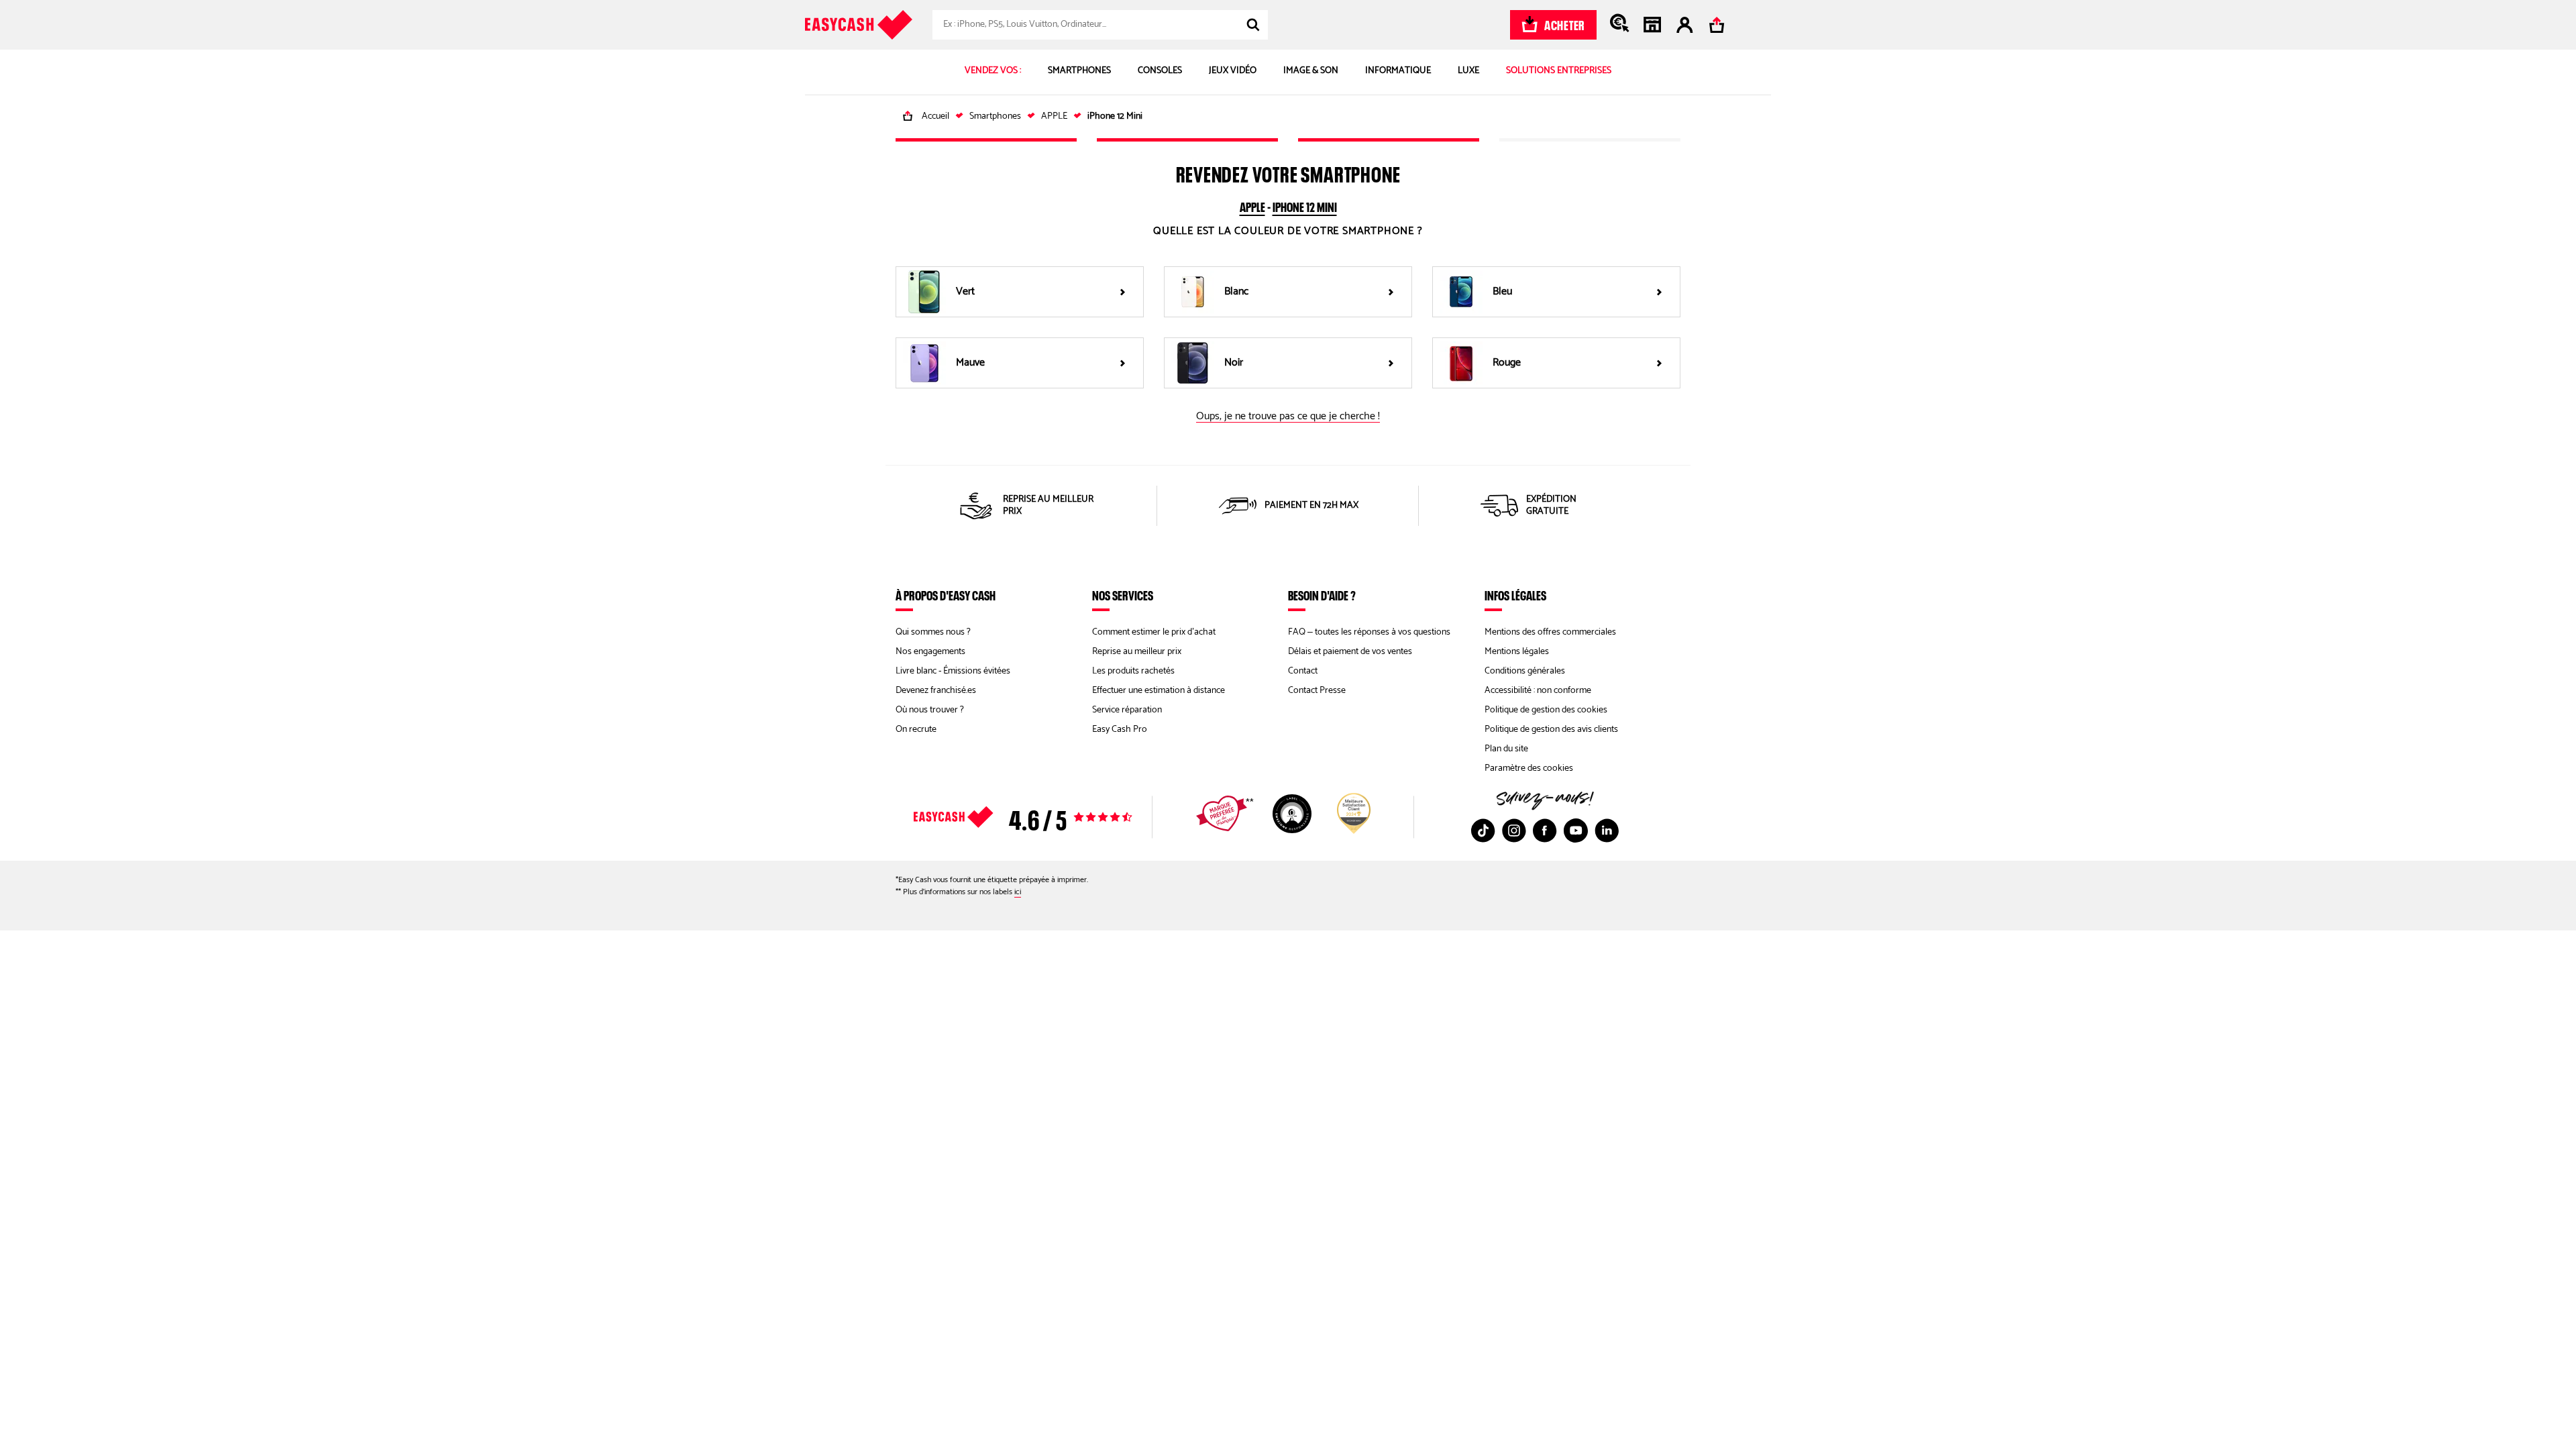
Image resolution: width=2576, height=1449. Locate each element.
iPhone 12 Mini (1305, 205)
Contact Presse (1317, 691)
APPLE (1252, 205)
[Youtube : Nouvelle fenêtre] (1576, 830)
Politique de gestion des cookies (1546, 710)
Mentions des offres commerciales (1550, 632)
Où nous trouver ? (930, 710)
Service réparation (1127, 710)
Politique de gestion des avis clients (1551, 730)
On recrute (916, 730)
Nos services (1123, 595)
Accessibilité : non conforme (1538, 691)
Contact (1303, 671)
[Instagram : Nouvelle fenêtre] (1514, 830)
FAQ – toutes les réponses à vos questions (1369, 632)
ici (1018, 892)
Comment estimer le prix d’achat (1154, 632)
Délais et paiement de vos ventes (1350, 652)
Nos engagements (930, 652)
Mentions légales (1517, 652)
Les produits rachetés (1133, 671)
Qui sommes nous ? (933, 632)
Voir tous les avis (1046, 817)
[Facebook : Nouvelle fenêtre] (1545, 830)
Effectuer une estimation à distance (1159, 691)
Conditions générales (1525, 671)
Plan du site (1506, 749)
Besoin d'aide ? (1322, 595)
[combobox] (1100, 25)
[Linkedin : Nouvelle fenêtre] (1607, 830)
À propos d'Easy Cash (946, 595)
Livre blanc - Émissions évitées (953, 671)
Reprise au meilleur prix (1137, 652)
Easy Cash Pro (1120, 730)
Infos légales (1515, 595)
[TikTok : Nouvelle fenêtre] (1483, 830)
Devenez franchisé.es (936, 691)
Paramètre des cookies (1529, 768)
